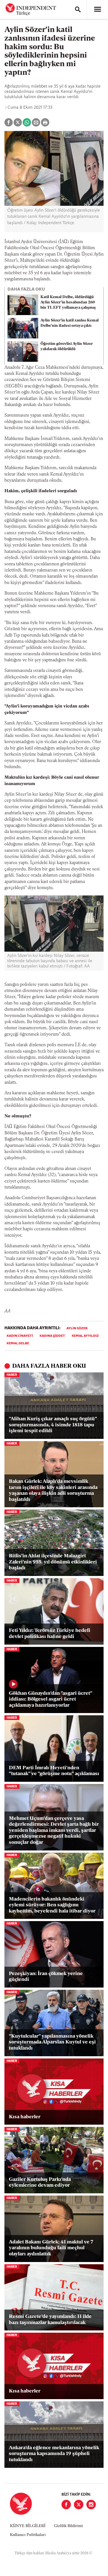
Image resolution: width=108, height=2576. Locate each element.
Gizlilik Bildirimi (68, 2526)
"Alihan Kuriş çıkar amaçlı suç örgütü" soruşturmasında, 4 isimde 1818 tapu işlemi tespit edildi (53, 1425)
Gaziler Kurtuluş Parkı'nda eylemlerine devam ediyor (40, 2183)
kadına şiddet (52, 1336)
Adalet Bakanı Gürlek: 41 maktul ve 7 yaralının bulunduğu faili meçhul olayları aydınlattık (51, 2248)
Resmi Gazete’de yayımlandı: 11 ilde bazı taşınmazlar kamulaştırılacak (50, 2320)
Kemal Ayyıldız (85, 1336)
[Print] (45, 122)
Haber (12, 1375)
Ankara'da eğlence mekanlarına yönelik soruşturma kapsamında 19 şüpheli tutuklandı (54, 2454)
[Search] (78, 9)
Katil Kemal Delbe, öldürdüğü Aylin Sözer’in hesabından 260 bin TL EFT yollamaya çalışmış (68, 302)
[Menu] (97, 9)
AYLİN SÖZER (77, 1328)
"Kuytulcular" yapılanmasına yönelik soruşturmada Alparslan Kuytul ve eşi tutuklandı (52, 2042)
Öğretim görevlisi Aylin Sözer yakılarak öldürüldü (67, 347)
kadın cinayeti (20, 1336)
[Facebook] (66, 2505)
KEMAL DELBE (18, 1343)
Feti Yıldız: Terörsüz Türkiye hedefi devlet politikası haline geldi (50, 1634)
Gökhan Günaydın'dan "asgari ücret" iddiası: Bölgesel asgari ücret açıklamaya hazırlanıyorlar (50, 1700)
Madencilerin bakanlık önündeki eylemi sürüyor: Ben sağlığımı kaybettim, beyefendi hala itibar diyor (52, 1905)
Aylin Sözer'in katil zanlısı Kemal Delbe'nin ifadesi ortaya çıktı (70, 323)
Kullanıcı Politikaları (28, 2535)
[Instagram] (91, 2505)
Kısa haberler (25, 2117)
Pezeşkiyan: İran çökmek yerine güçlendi (46, 1977)
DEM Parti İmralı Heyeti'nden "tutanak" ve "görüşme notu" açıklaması (54, 1771)
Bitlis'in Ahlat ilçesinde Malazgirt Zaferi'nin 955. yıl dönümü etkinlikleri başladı (53, 1562)
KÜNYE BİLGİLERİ (28, 2526)
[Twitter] (79, 2505)
